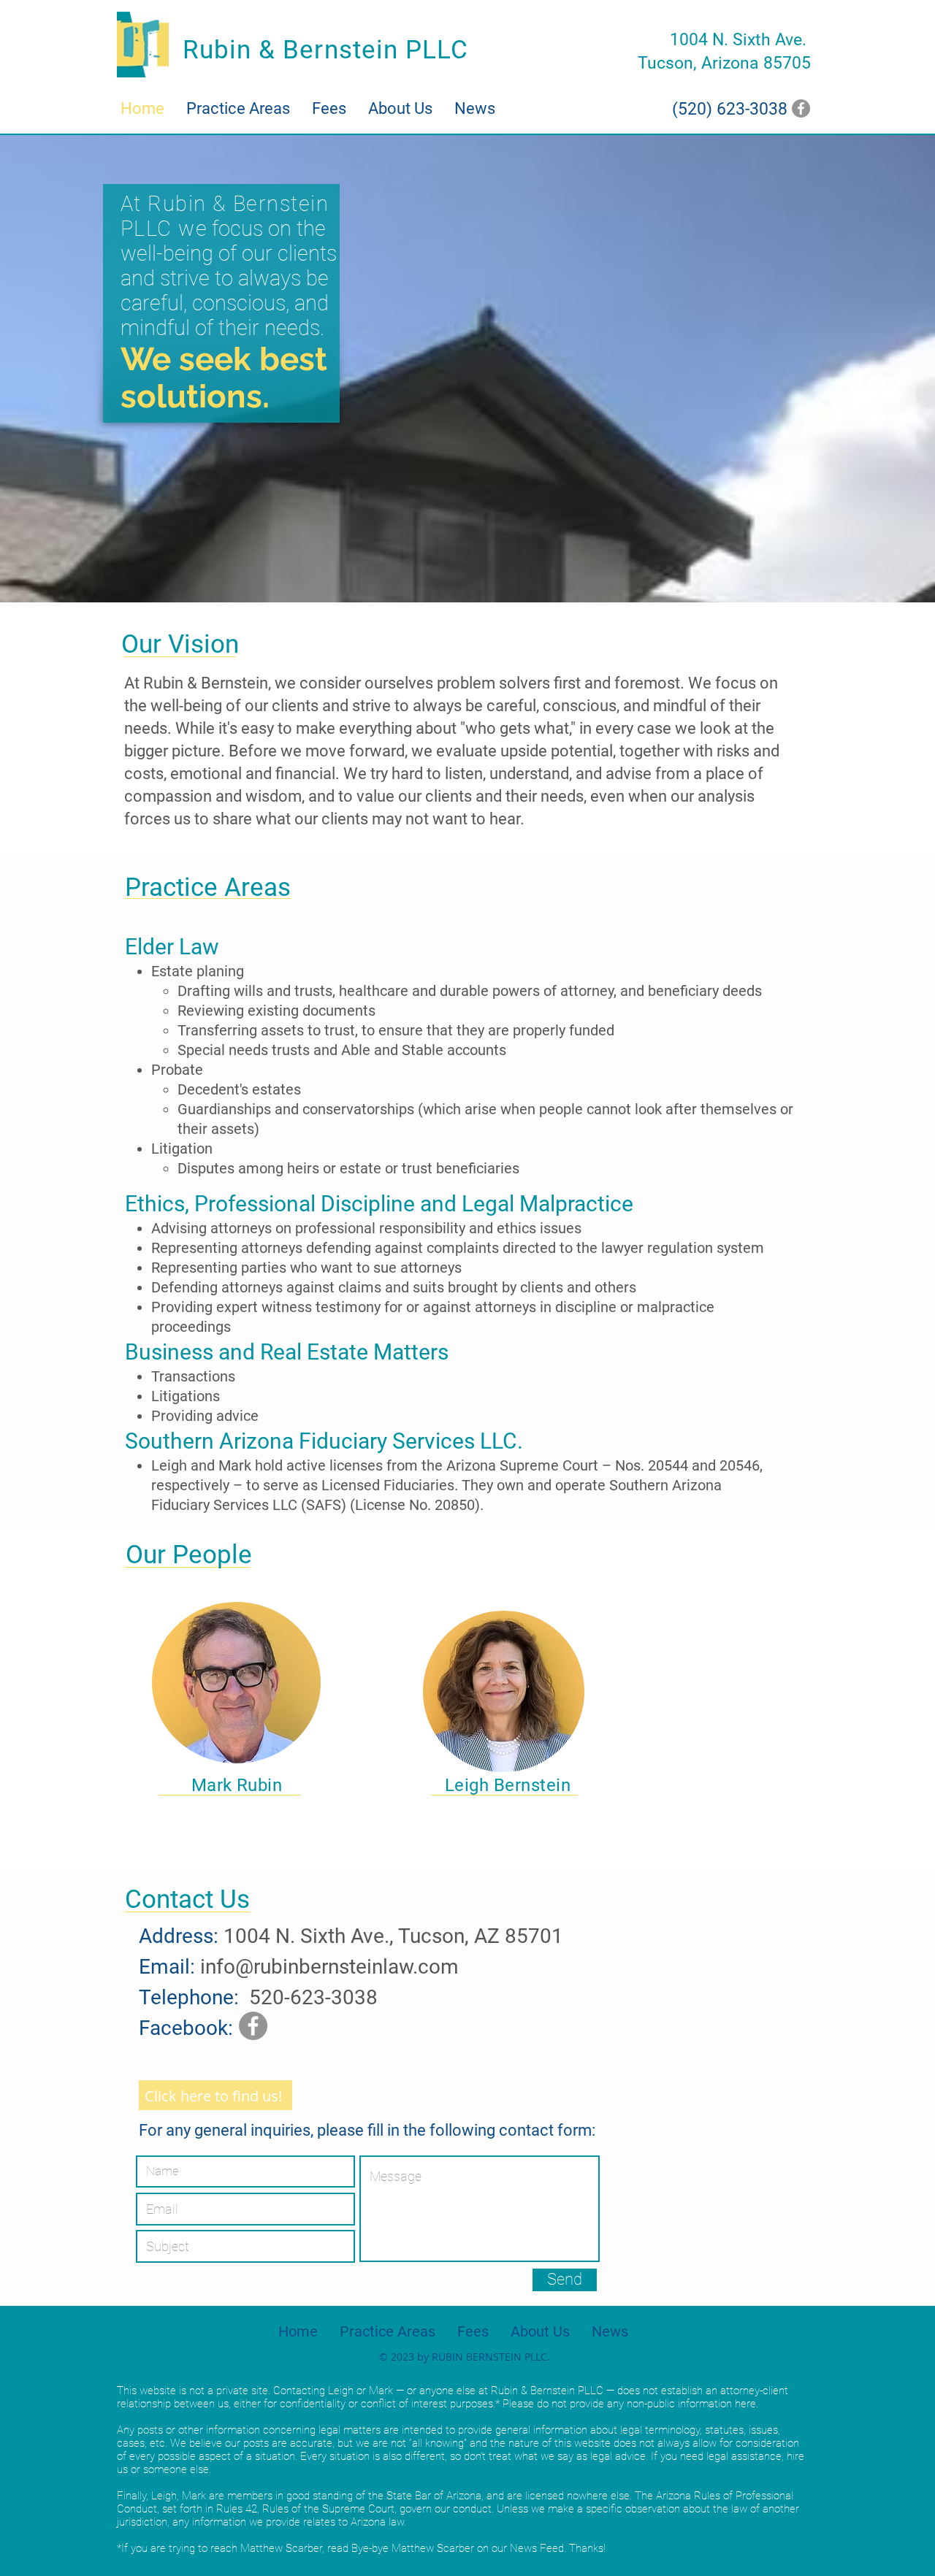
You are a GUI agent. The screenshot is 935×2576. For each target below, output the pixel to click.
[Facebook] (801, 108)
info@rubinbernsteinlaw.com (329, 1967)
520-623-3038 (313, 1997)
